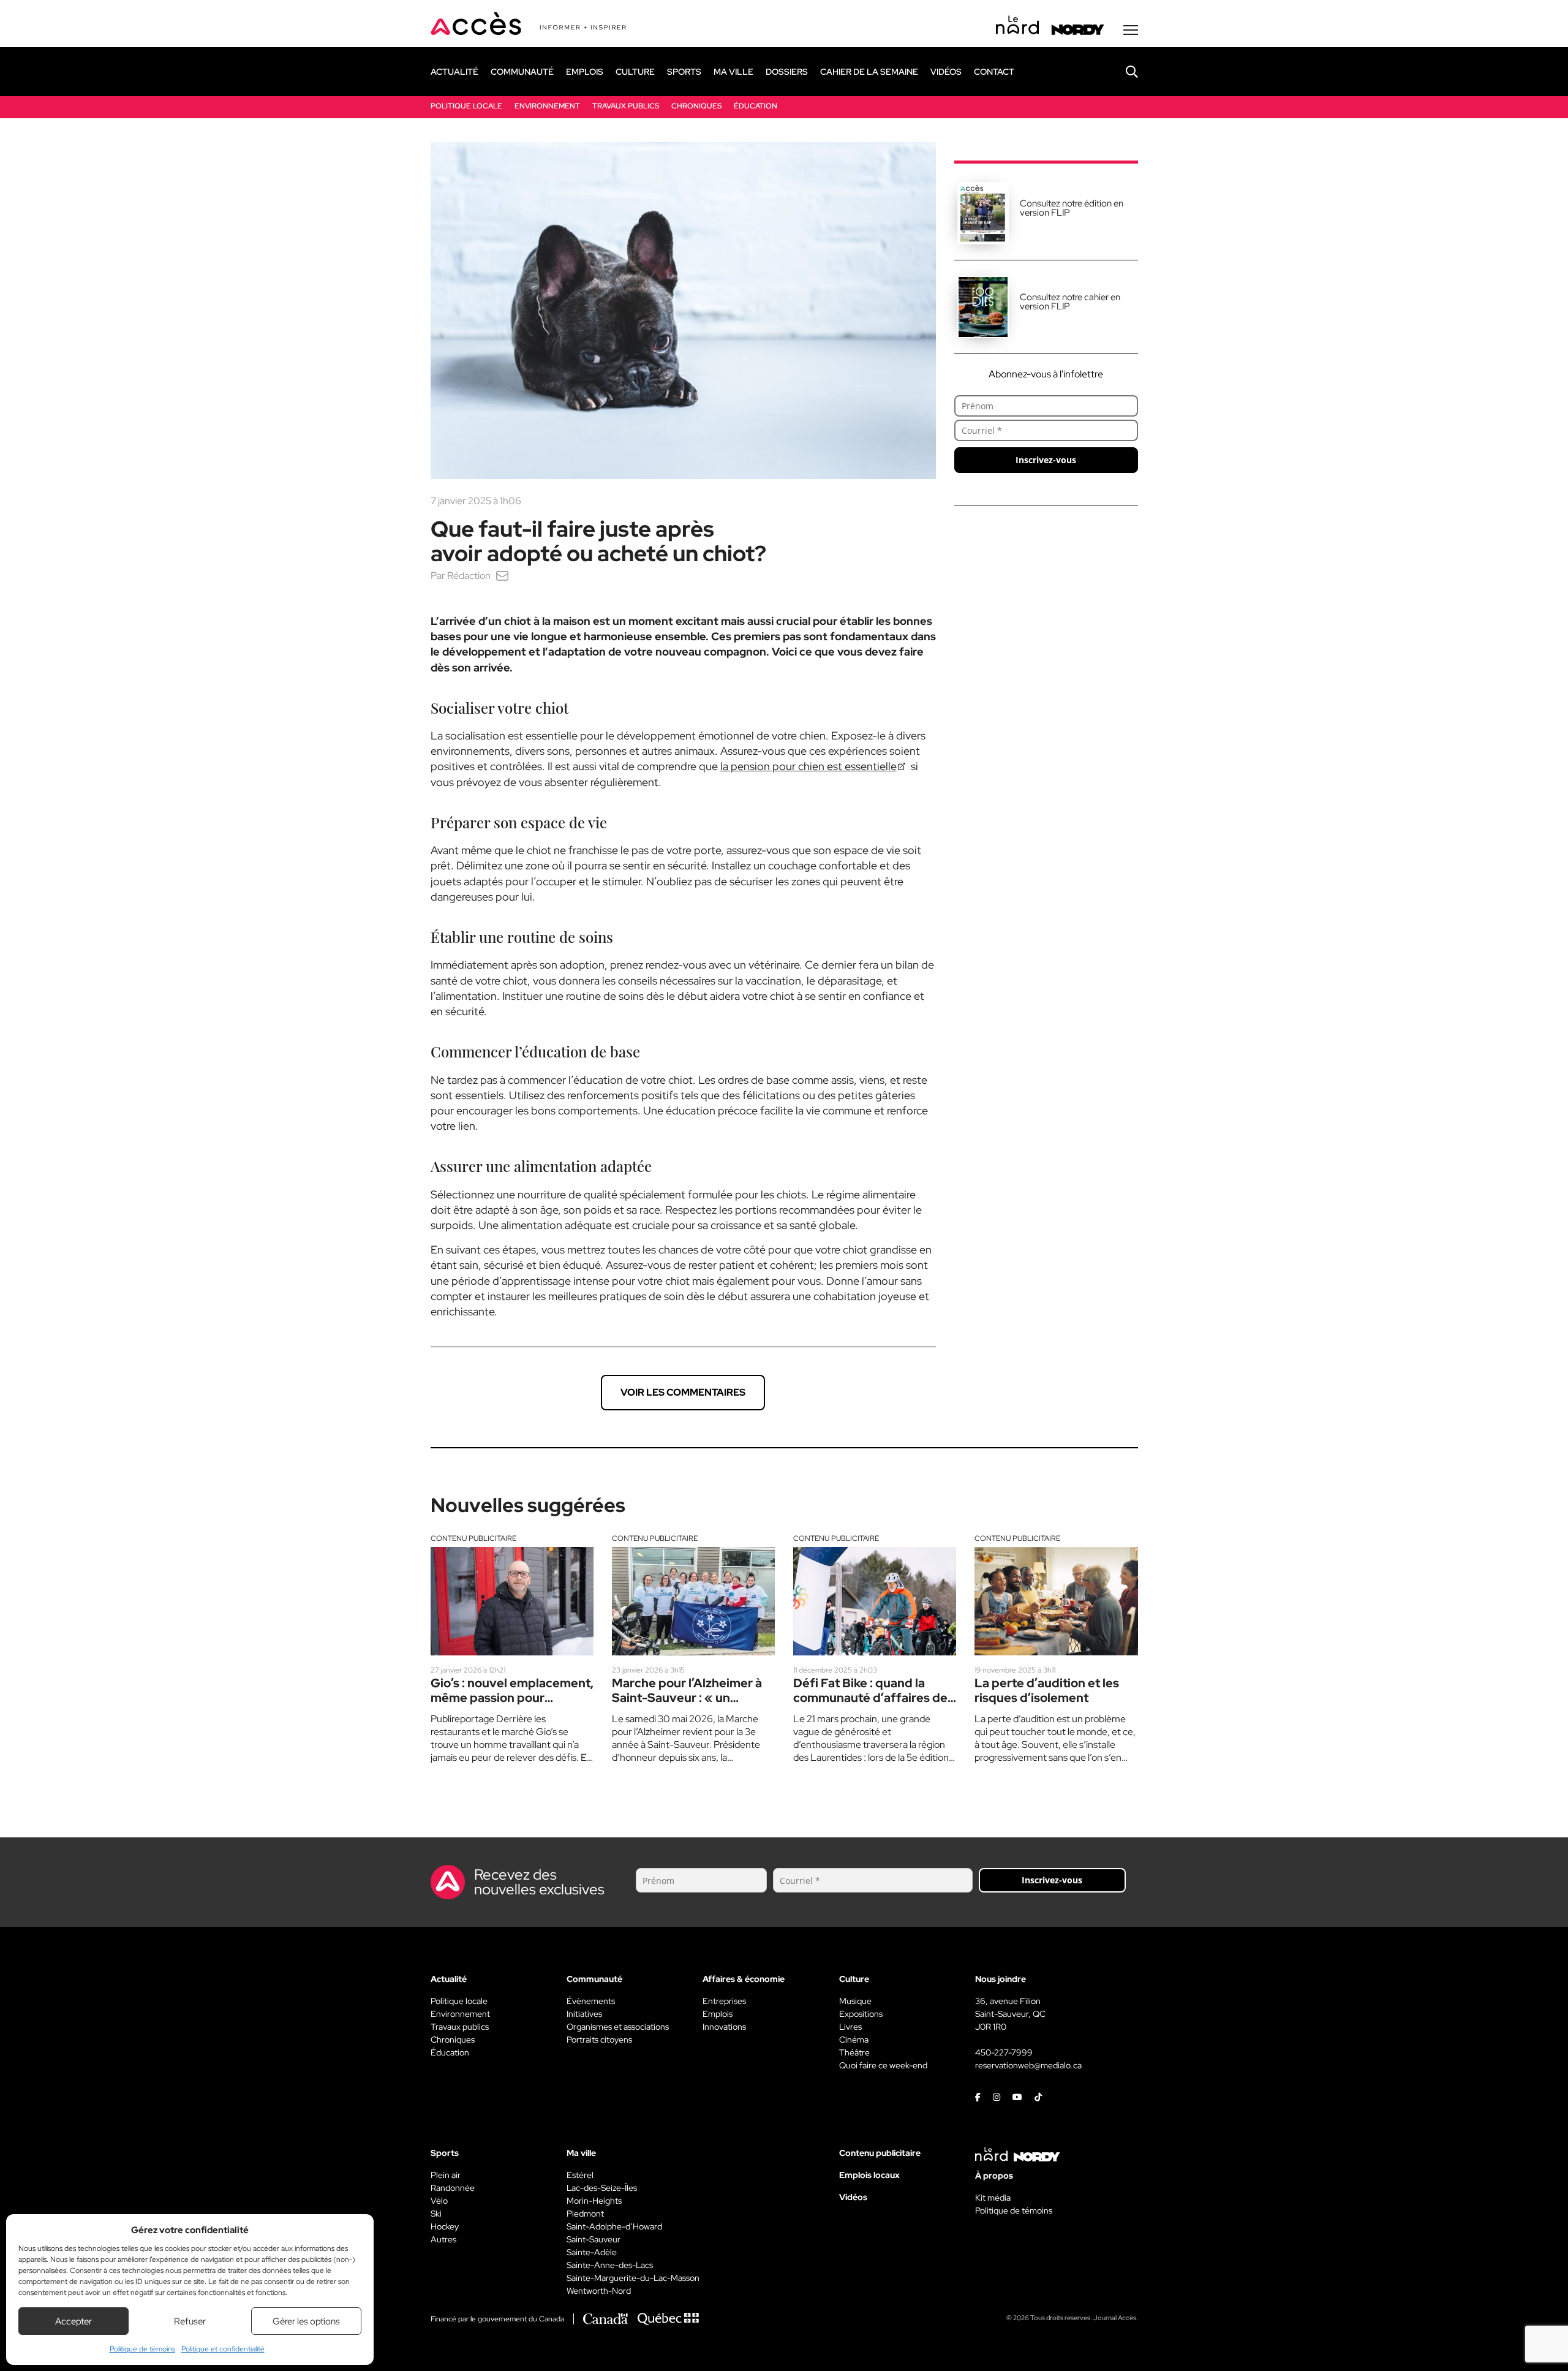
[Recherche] (1123, 72)
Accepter (73, 2321)
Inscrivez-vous (1046, 460)
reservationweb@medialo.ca (1028, 2065)
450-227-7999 (1004, 2052)
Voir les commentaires (683, 1392)
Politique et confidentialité (223, 2349)
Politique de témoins (142, 2349)
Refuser (190, 2321)
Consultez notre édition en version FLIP (1072, 208)
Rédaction (469, 576)
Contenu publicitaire (473, 1538)
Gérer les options (306, 2321)
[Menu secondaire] (1131, 30)
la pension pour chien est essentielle (809, 766)
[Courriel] (502, 576)
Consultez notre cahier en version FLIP (1070, 302)
